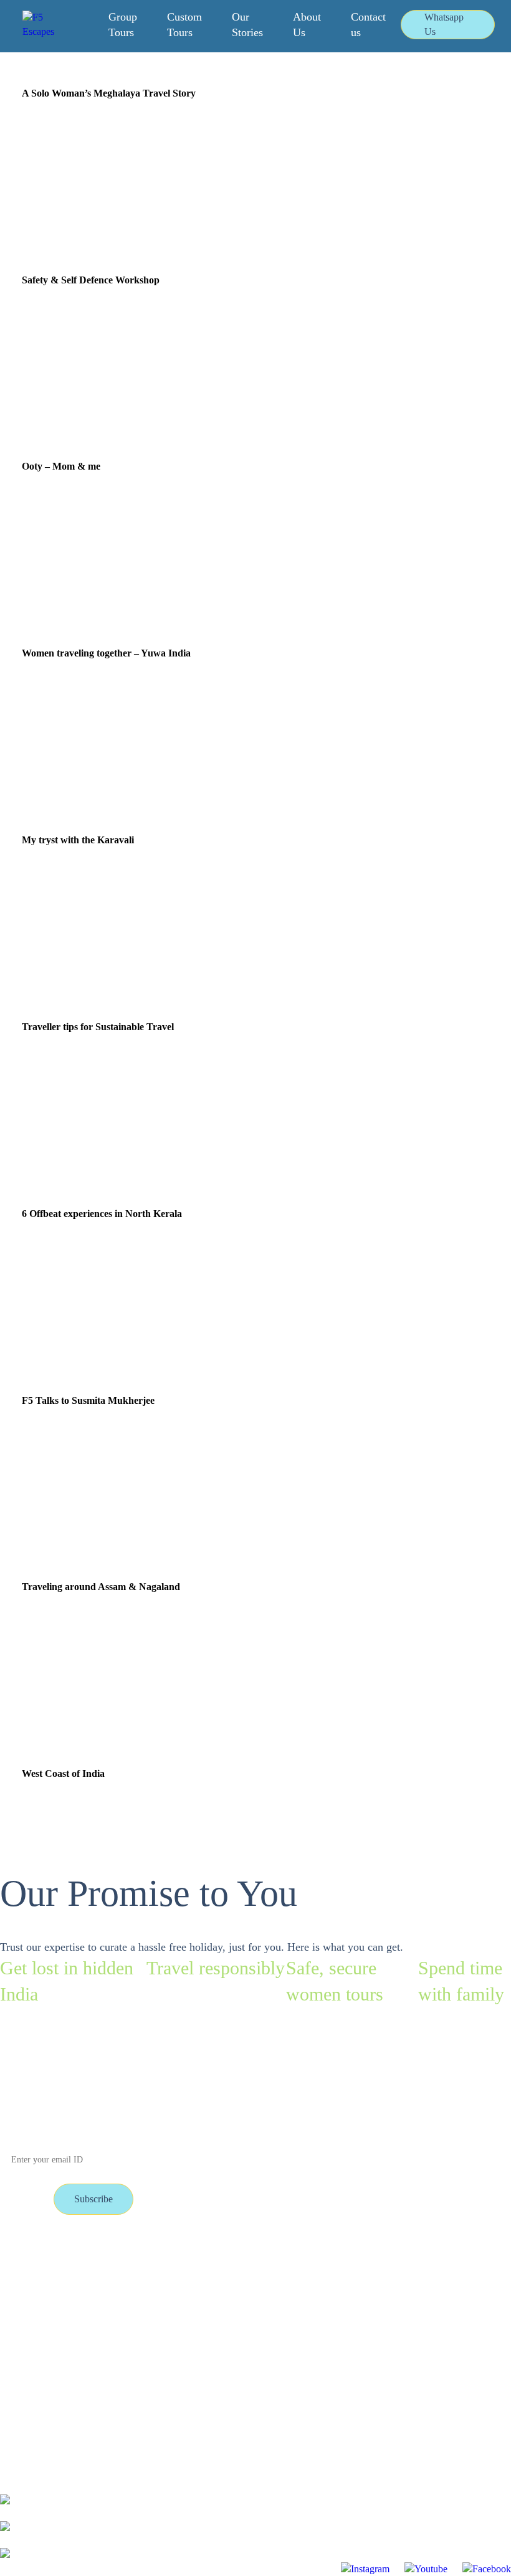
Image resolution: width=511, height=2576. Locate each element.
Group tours (24, 2256)
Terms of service (32, 2309)
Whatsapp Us (444, 24)
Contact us (368, 25)
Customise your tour (133, 2256)
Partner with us (122, 2282)
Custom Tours (184, 25)
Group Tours (123, 25)
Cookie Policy (121, 2336)
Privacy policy (28, 2336)
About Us (307, 25)
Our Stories (247, 25)
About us (111, 2309)
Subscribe (93, 2199)
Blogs (12, 2282)
